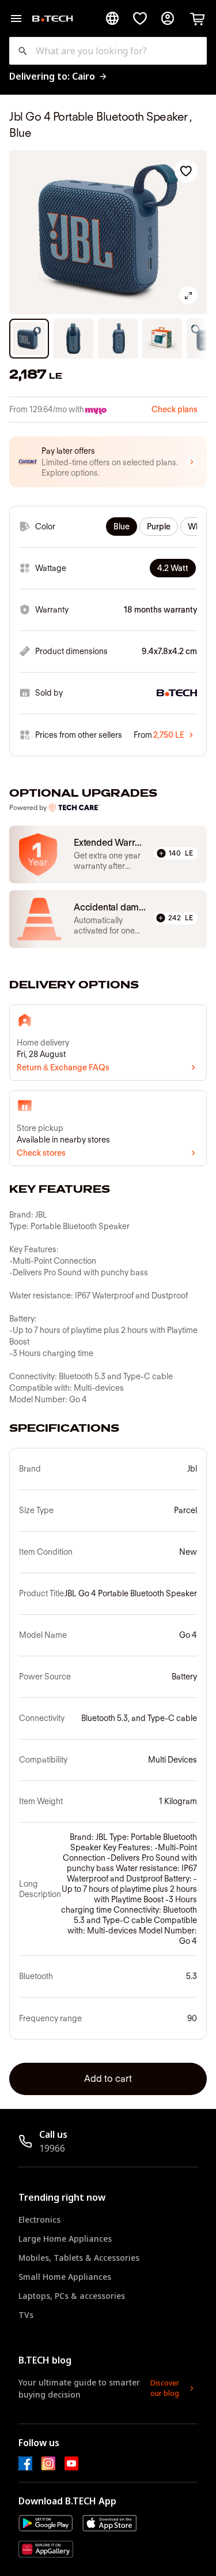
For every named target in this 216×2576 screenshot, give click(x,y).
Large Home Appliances (65, 2239)
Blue (122, 527)
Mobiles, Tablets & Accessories (79, 2258)
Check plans (175, 409)
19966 (52, 2148)
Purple (159, 527)
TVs (26, 2315)
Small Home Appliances (65, 2277)
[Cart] (198, 18)
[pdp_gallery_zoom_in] (188, 296)
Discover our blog (165, 2388)
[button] (108, 462)
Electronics (39, 2220)
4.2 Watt (173, 568)
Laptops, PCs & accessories (72, 2296)
